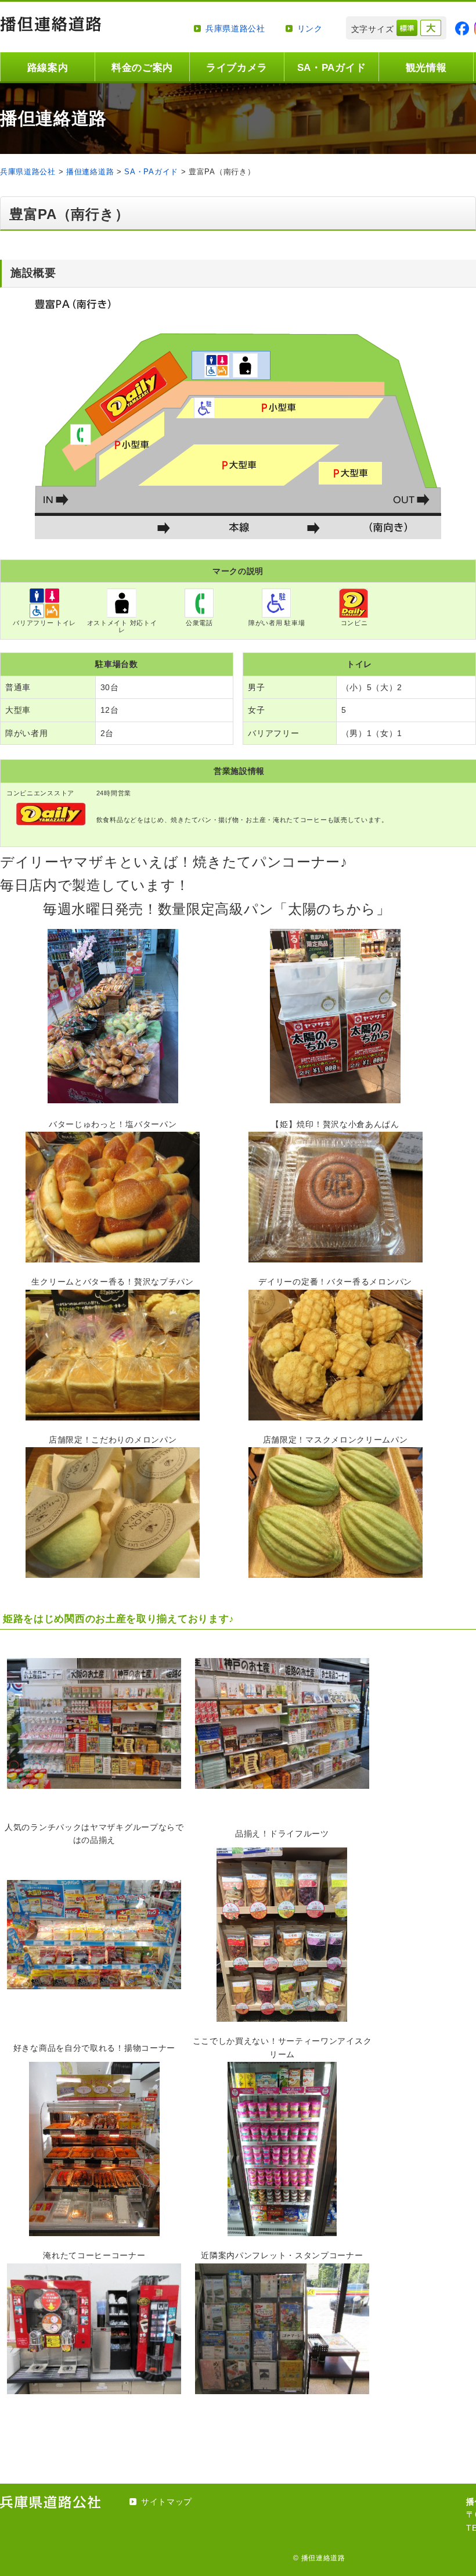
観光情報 (426, 68)
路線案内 (48, 68)
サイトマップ (167, 2502)
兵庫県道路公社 (235, 28)
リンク (310, 28)
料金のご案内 (142, 68)
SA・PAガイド (332, 68)
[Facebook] (462, 28)
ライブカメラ (237, 68)
